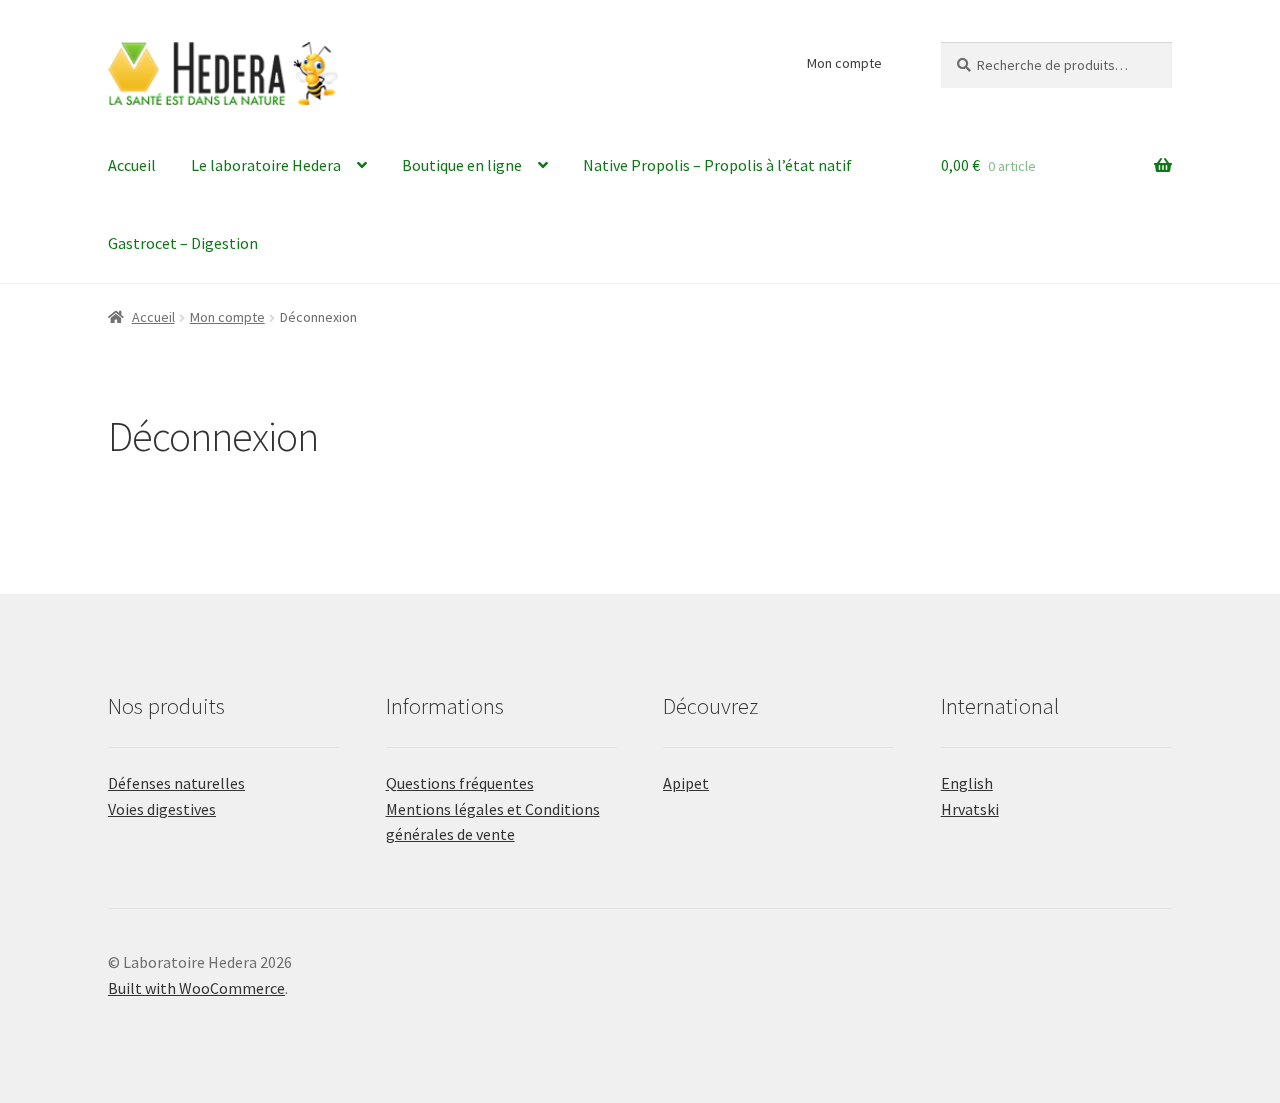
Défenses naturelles (176, 783)
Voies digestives (162, 809)
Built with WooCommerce (196, 988)
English (967, 783)
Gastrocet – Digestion (183, 243)
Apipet (686, 783)
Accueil (132, 165)
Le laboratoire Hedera (266, 165)
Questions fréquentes (460, 783)
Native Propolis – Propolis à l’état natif (717, 165)
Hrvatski (970, 809)
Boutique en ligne (462, 165)
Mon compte (844, 63)
